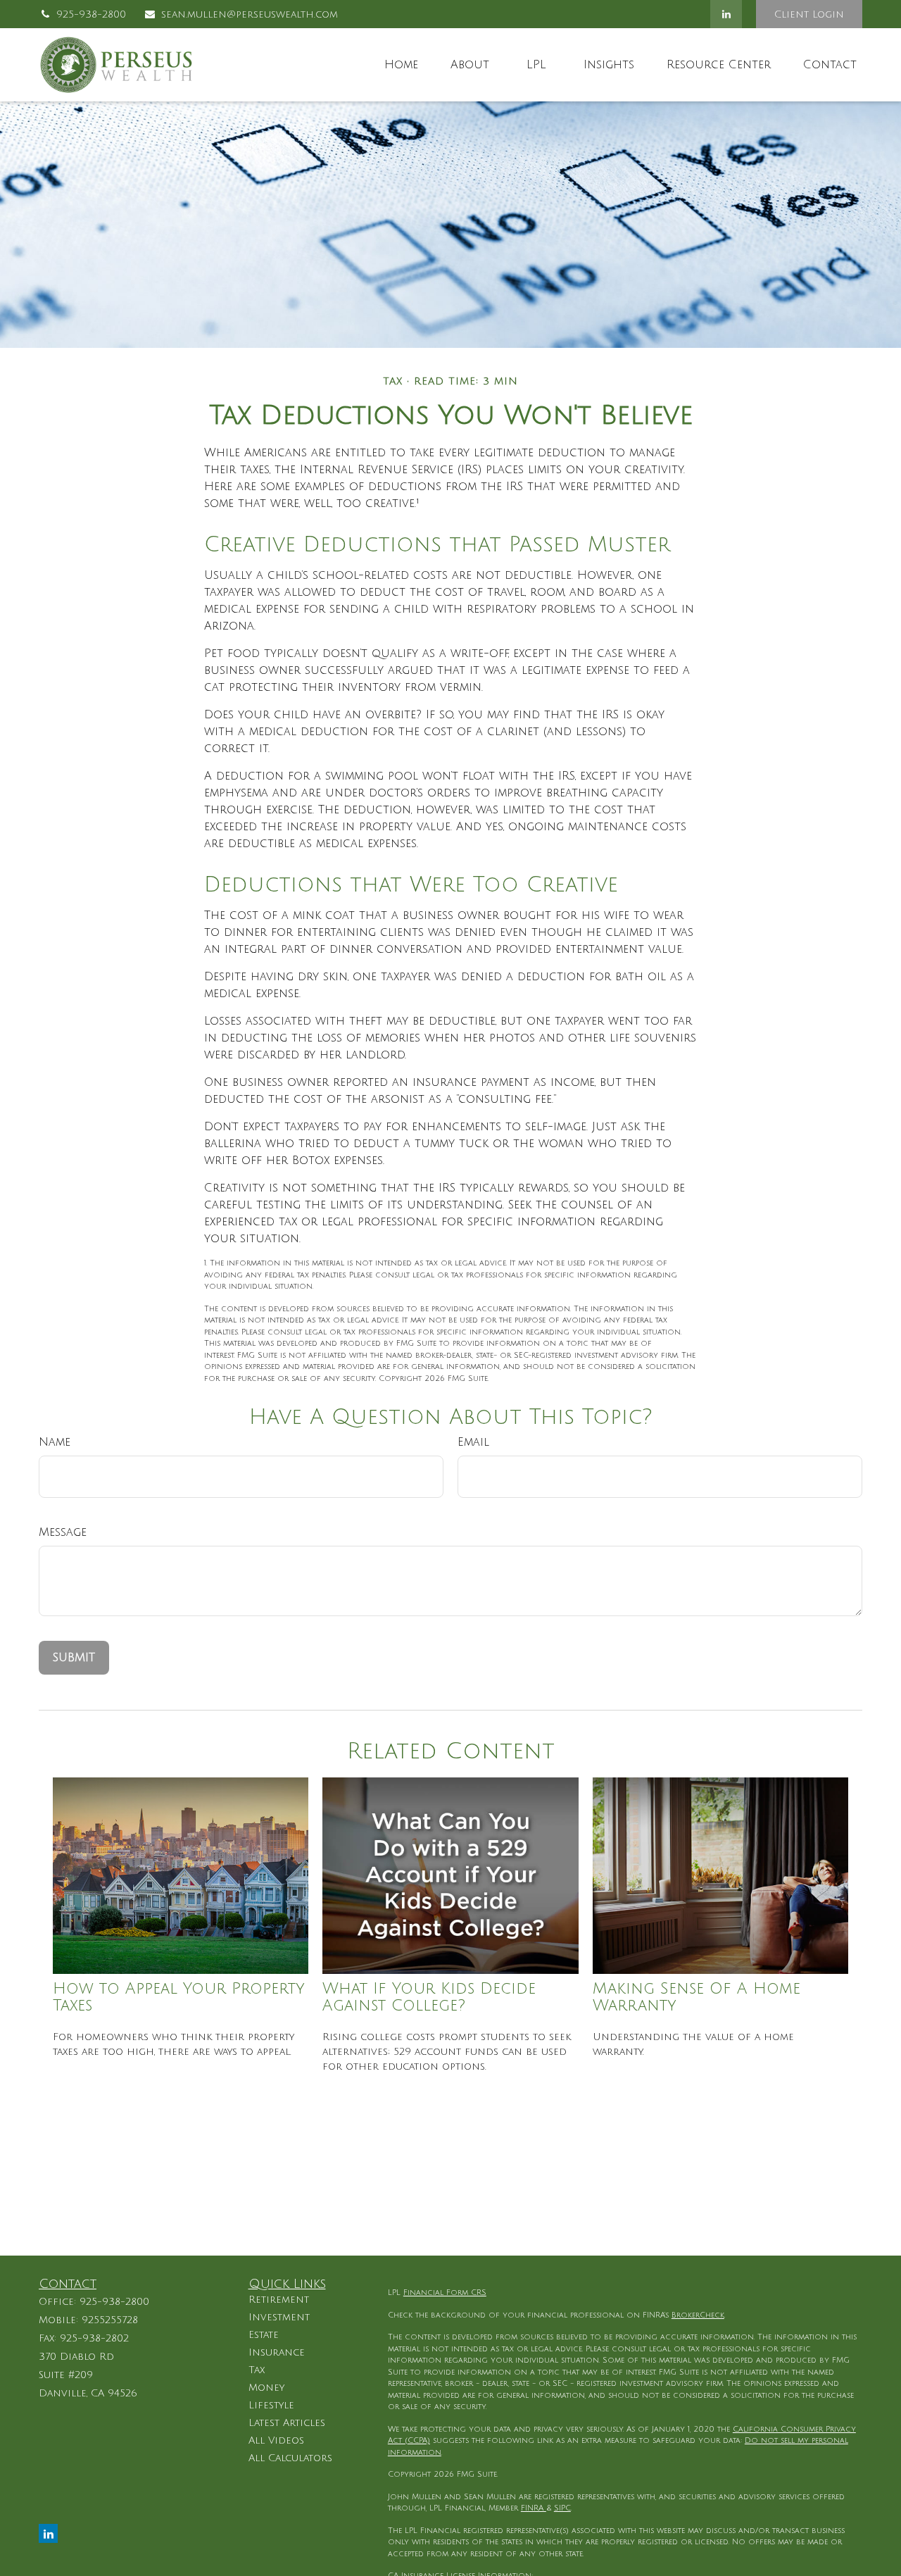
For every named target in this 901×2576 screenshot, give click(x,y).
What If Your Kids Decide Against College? (429, 1997)
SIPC (562, 2508)
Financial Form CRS (445, 2293)
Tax (257, 2370)
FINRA (534, 2508)
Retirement (279, 2300)
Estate (264, 2335)
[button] (401, 65)
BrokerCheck (698, 2315)
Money (266, 2388)
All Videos (276, 2440)
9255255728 (110, 2320)
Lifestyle (271, 2405)
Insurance (277, 2352)
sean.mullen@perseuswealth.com (250, 14)
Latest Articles (287, 2423)
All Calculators (290, 2458)
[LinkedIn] (726, 14)
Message (63, 1532)
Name (55, 1442)
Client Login (809, 14)
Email (473, 1442)
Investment (279, 2317)
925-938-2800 (91, 14)
